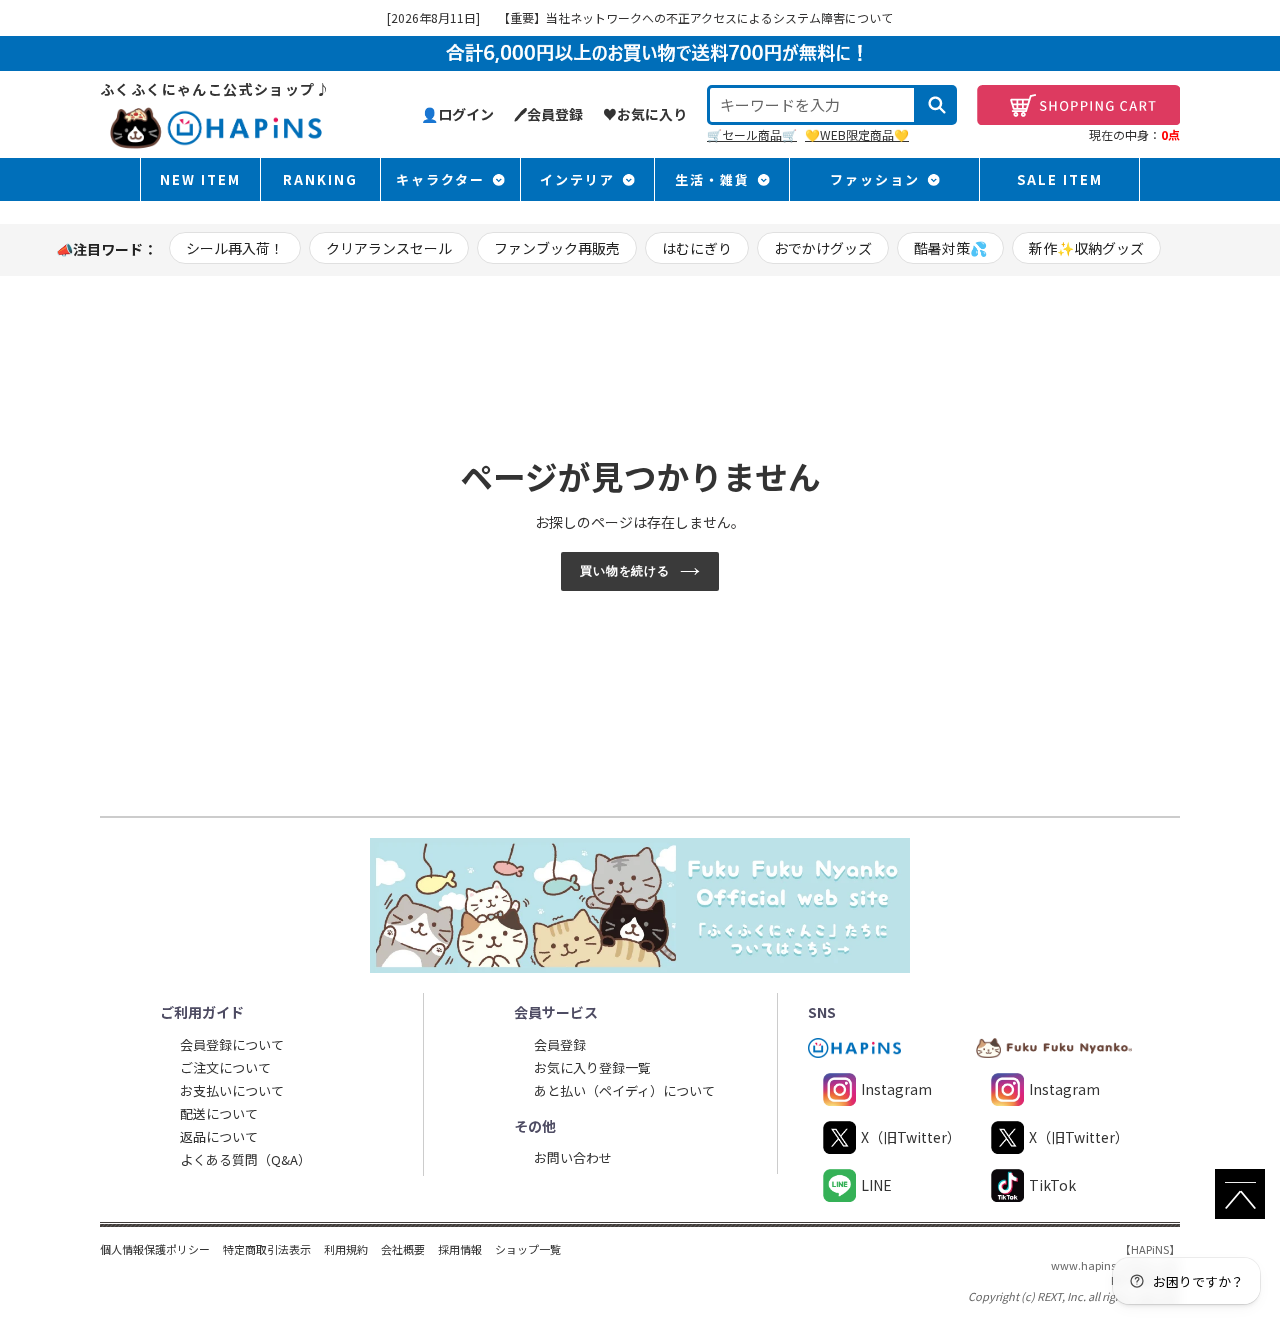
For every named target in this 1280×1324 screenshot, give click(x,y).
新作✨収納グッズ (1086, 248)
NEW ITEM (200, 179)
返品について (219, 1136)
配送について (219, 1113)
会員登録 (560, 1044)
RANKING (320, 179)
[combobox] (812, 105)
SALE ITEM (1060, 179)
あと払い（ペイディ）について (624, 1090)
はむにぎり (697, 248)
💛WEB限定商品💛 (857, 134)
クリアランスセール (389, 248)
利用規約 (346, 1249)
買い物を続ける (625, 571)
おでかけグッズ (823, 248)
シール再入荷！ (235, 248)
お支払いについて (232, 1090)
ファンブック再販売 (557, 248)
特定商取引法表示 (267, 1249)
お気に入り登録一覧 (592, 1067)
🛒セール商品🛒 (752, 134)
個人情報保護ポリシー (155, 1249)
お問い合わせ (573, 1157)
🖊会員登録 (548, 114)
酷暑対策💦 (950, 248)
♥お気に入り (645, 114)
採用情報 (460, 1249)
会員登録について (232, 1044)
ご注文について (225, 1067)
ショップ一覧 (528, 1249)
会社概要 (403, 1249)
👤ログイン (457, 114)
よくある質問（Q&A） (245, 1159)
